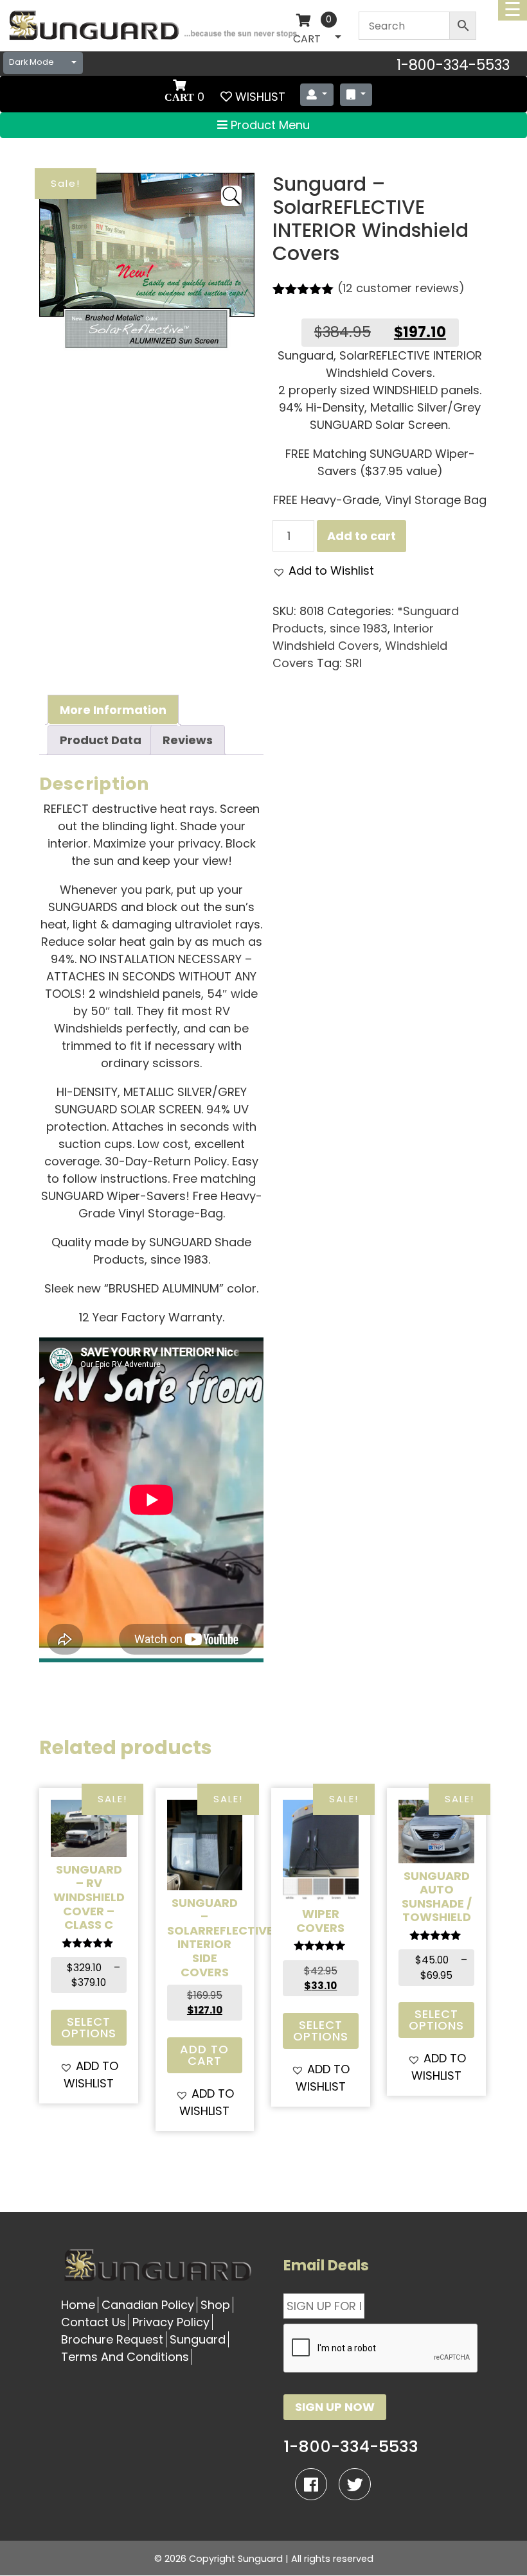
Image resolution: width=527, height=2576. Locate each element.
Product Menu (269, 125)
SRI (353, 663)
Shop (215, 2305)
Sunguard (198, 2339)
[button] (323, 570)
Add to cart (362, 536)
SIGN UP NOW (335, 2407)
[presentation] (381, 2349)
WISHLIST (260, 97)
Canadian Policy (148, 2305)
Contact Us (94, 2322)
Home (78, 2305)
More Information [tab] (113, 710)
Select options (89, 2027)
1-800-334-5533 (453, 65)
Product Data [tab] (101, 740)
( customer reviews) (401, 288)
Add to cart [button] (204, 2055)
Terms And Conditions (125, 2357)
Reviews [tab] (188, 740)
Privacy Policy (171, 2322)
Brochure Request (112, 2339)
